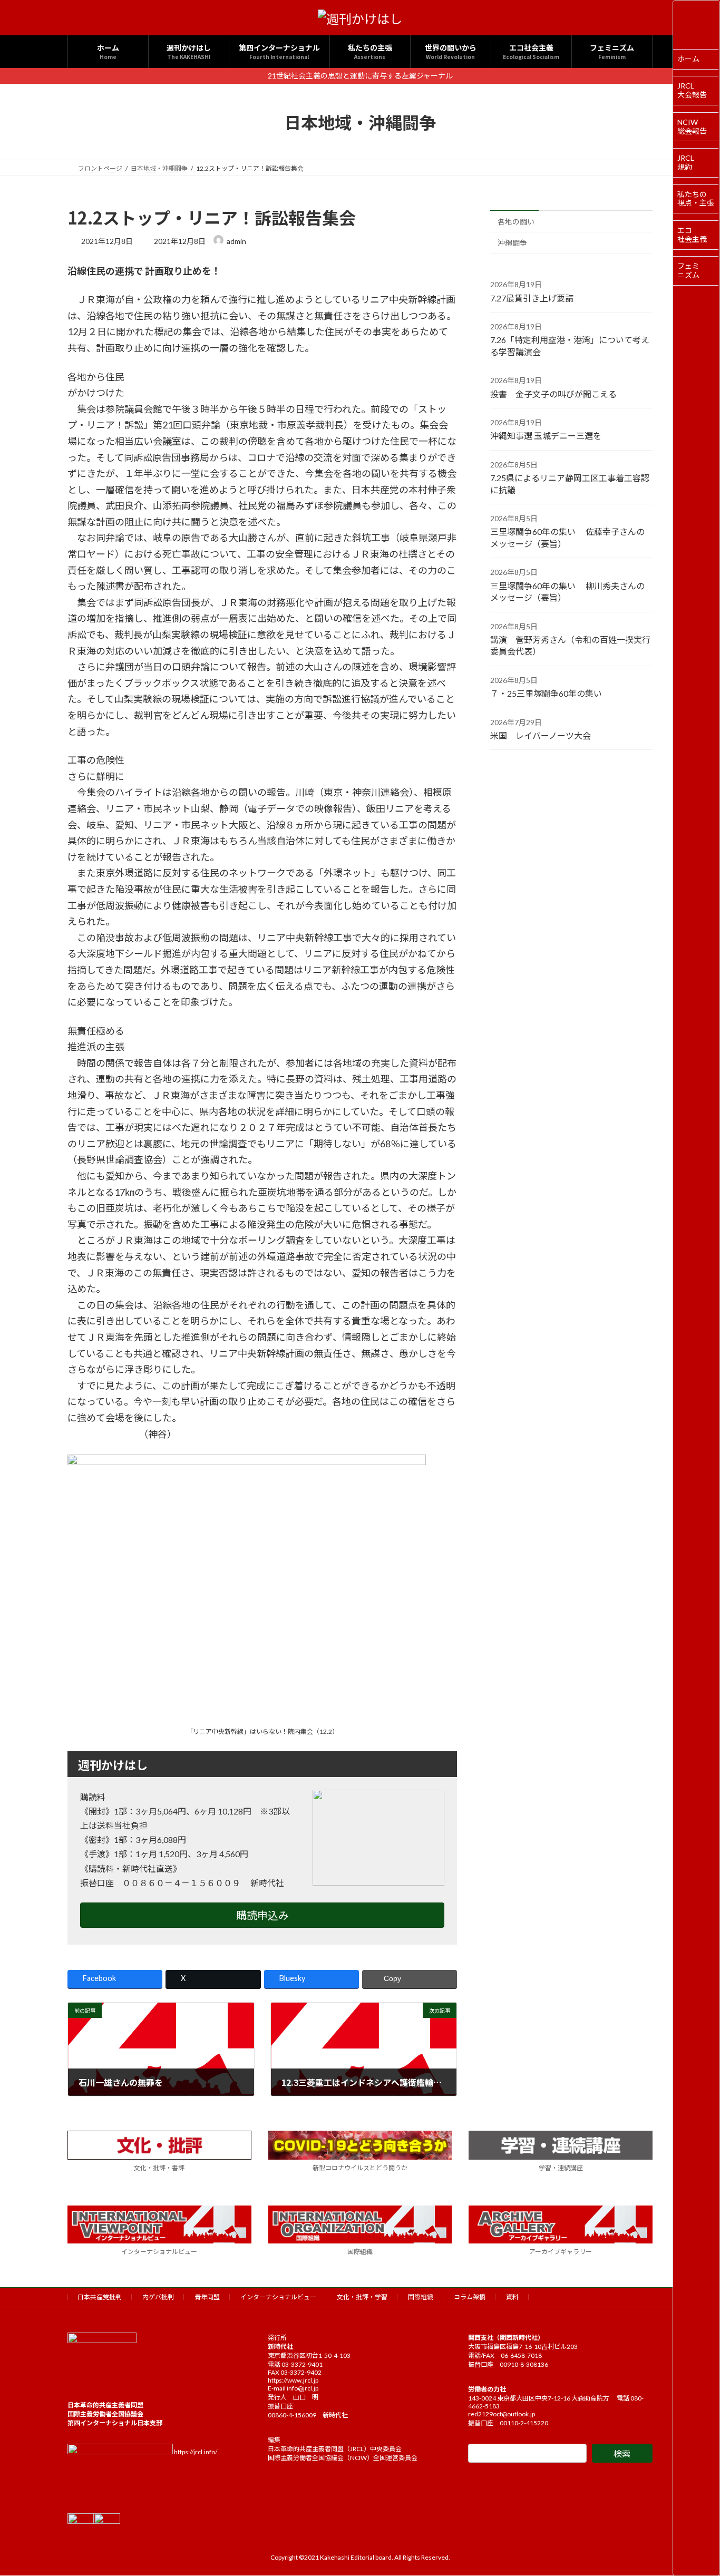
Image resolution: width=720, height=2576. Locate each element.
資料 (512, 2297)
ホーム (688, 59)
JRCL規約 (686, 162)
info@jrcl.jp (303, 2388)
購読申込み (262, 1915)
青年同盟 (207, 2297)
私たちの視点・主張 (696, 199)
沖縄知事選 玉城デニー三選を (546, 436)
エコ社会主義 (692, 235)
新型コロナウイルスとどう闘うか (360, 2168)
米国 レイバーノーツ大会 (541, 735)
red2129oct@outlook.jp (502, 2414)
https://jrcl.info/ (196, 2452)
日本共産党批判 (100, 2297)
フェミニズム (688, 270)
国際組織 (360, 2252)
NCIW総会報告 (692, 126)
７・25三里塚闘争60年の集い (546, 693)
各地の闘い (516, 222)
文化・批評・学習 (362, 2297)
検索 (622, 2453)
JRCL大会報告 (692, 90)
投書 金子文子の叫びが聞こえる (553, 394)
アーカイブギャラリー (561, 2252)
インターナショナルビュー (159, 2252)
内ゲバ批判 (158, 2297)
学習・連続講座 (561, 2168)
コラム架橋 (470, 2297)
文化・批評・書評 (159, 2168)
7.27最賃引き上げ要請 (532, 298)
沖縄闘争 (512, 243)
